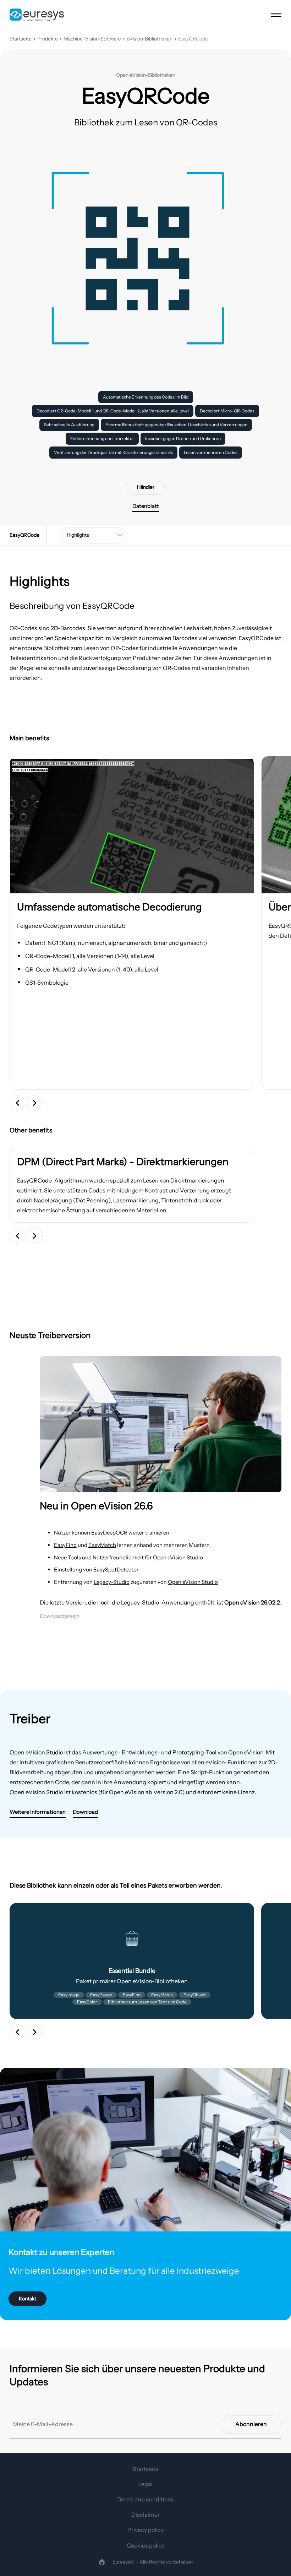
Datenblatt (146, 506)
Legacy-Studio (112, 1582)
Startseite (21, 39)
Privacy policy (145, 2530)
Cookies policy (146, 2545)
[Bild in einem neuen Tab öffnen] (132, 825)
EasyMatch (102, 1545)
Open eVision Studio (178, 1557)
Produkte (48, 39)
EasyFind (65, 1545)
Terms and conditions (145, 2499)
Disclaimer (145, 2515)
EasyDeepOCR (109, 1533)
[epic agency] (102, 2562)
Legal (145, 2484)
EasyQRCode (193, 39)
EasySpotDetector (116, 1570)
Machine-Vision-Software (92, 39)
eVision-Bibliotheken (150, 39)
